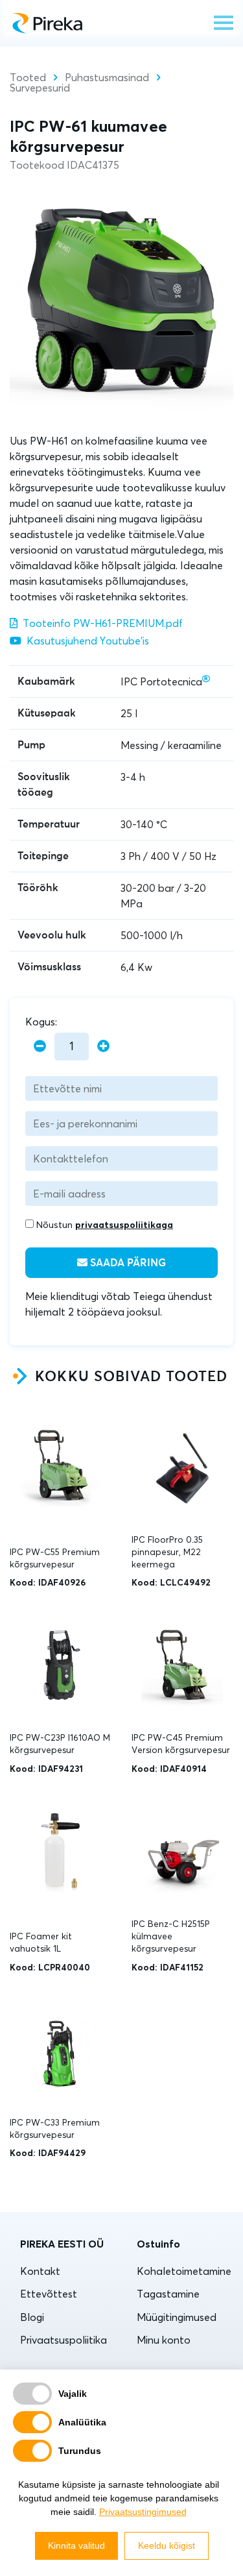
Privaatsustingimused (143, 2512)
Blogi (32, 2317)
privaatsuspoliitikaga (124, 1225)
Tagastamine (168, 2294)
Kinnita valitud (76, 2545)
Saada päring (127, 1263)
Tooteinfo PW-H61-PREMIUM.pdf (103, 623)
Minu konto (164, 2340)
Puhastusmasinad (107, 77)
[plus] (103, 1047)
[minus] (40, 1047)
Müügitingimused (177, 2317)
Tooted (28, 77)
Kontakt (40, 2271)
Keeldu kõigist (167, 2545)
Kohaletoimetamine (184, 2271)
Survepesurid (40, 88)
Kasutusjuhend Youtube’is (88, 641)
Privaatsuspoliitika (64, 2340)
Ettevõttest (49, 2294)
